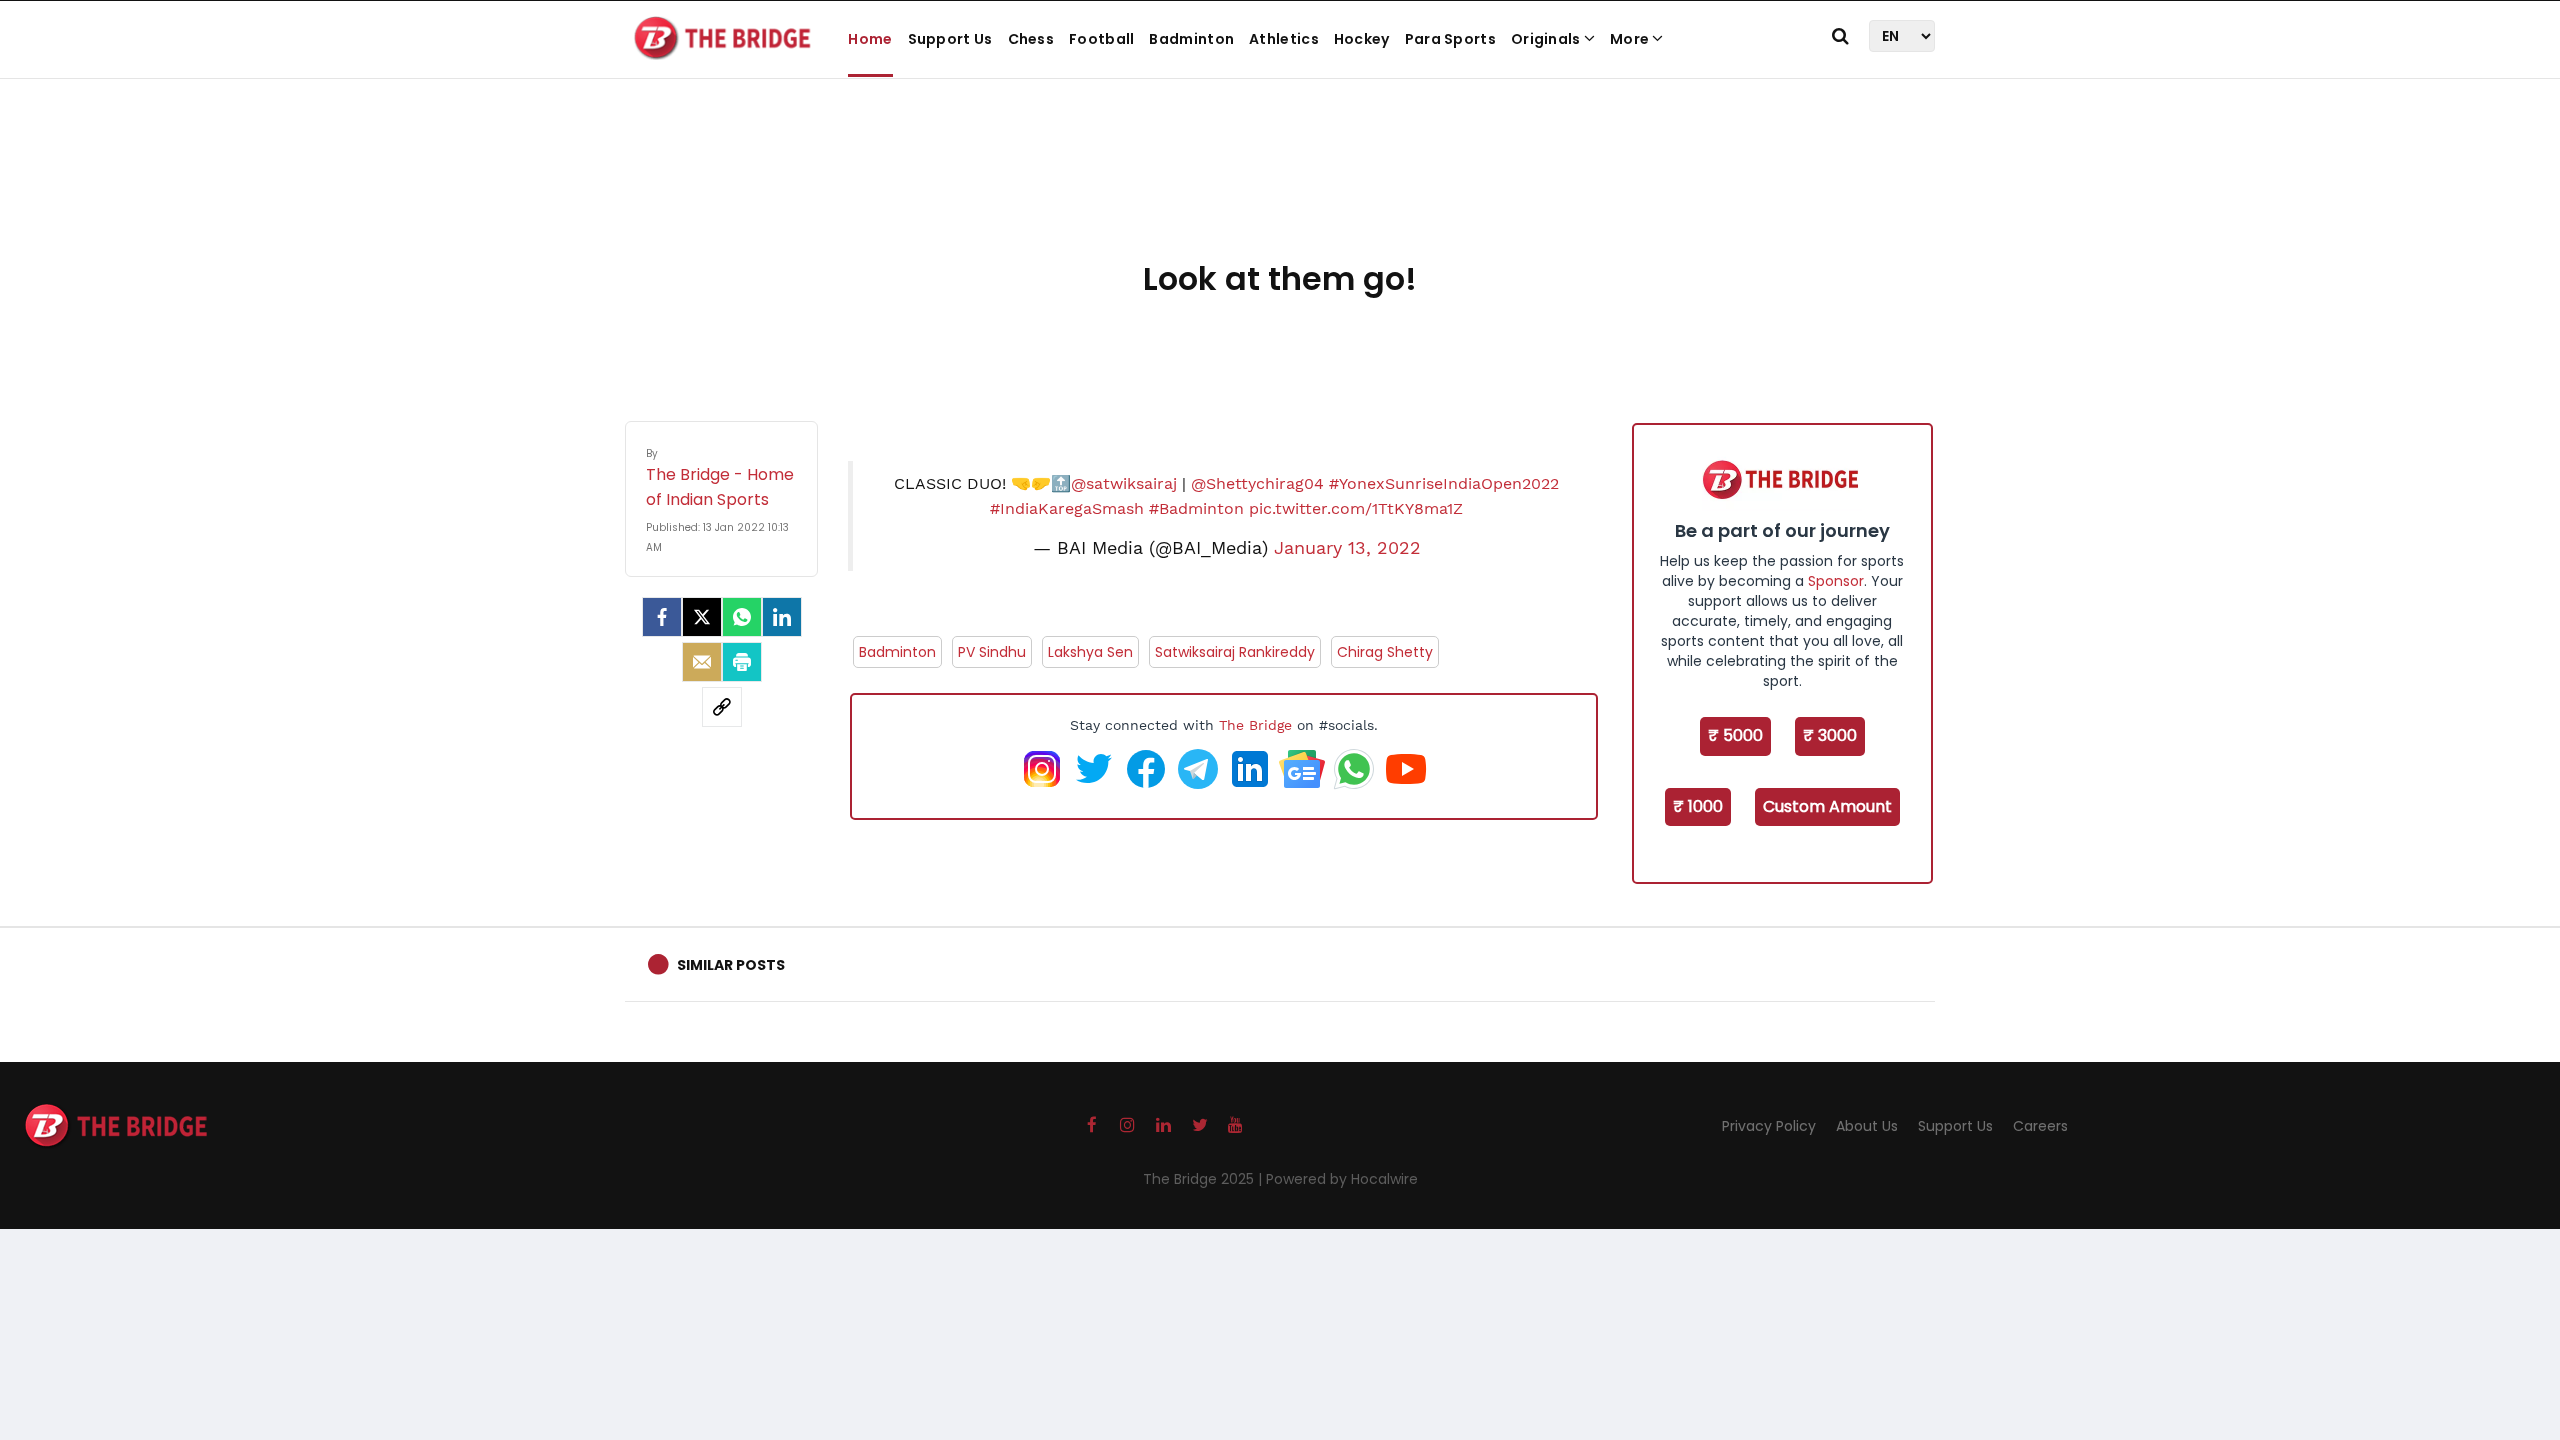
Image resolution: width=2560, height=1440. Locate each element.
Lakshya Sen (1090, 652)
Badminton (1191, 39)
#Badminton (1196, 508)
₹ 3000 (1830, 735)
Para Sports (1450, 39)
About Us (1867, 1126)
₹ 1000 (1698, 806)
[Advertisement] (1280, 190)
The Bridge (1255, 725)
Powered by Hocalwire (1342, 1179)
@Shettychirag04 (1257, 483)
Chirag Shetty (1385, 652)
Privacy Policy (1769, 1126)
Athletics (1284, 39)
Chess (1031, 39)
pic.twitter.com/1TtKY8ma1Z (1356, 508)
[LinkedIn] (782, 617)
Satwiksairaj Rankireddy (1235, 652)
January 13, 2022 (1347, 548)
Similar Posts (731, 965)
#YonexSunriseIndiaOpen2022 (1444, 483)
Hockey (1362, 39)
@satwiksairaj (1124, 483)
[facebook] (662, 617)
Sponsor (1836, 581)
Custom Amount (1827, 806)
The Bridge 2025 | (1204, 1179)
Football (1101, 39)
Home (870, 39)
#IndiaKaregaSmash (1067, 508)
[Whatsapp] (742, 617)
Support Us (950, 39)
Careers (2040, 1126)
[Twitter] (702, 617)
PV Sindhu (992, 652)
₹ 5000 (1735, 735)
